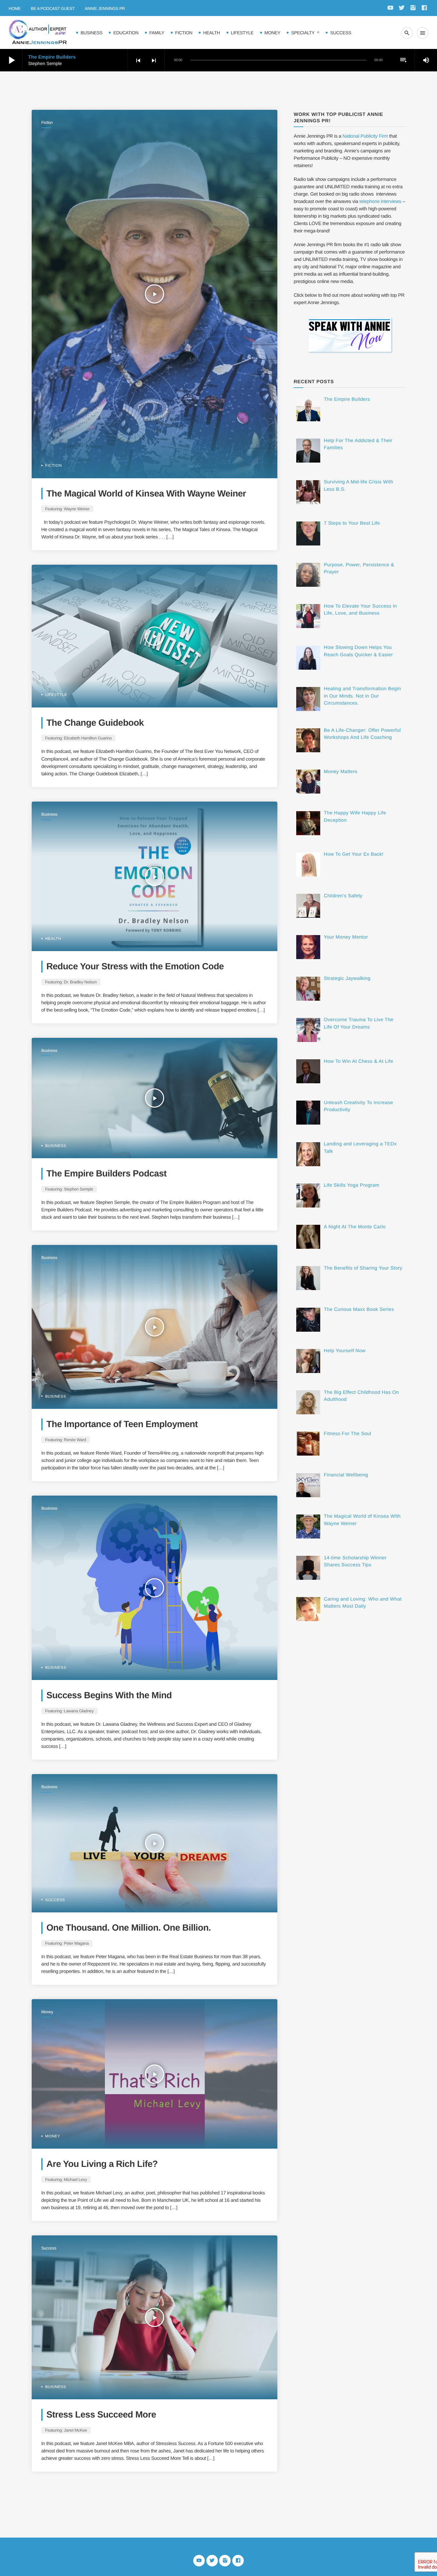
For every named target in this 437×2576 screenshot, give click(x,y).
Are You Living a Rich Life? (102, 2164)
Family (157, 33)
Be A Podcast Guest (53, 8)
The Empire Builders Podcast (107, 1173)
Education (126, 33)
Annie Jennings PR (105, 8)
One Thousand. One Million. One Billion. (129, 1928)
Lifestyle (242, 33)
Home (15, 8)
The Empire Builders (52, 57)
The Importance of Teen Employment (122, 1424)
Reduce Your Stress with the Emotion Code (135, 966)
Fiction (184, 33)
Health (211, 33)
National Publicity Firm (365, 136)
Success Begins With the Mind (109, 1695)
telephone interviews (381, 202)
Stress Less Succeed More (101, 2414)
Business (91, 33)
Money (273, 33)
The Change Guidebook (95, 723)
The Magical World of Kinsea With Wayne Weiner (146, 493)
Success (341, 33)
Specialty (303, 33)
